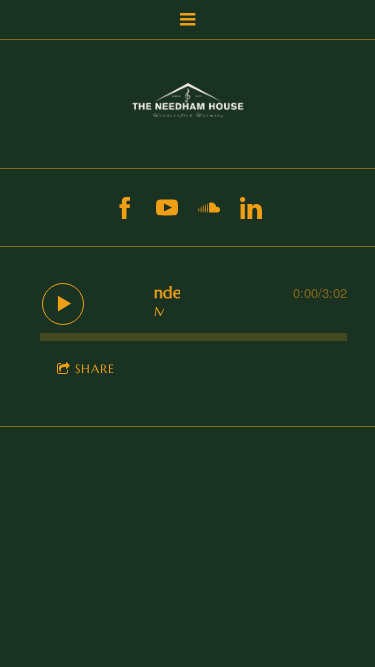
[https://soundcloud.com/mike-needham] (209, 208)
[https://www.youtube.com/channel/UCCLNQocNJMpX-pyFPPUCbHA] (167, 208)
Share (95, 368)
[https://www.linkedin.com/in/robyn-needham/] (251, 208)
